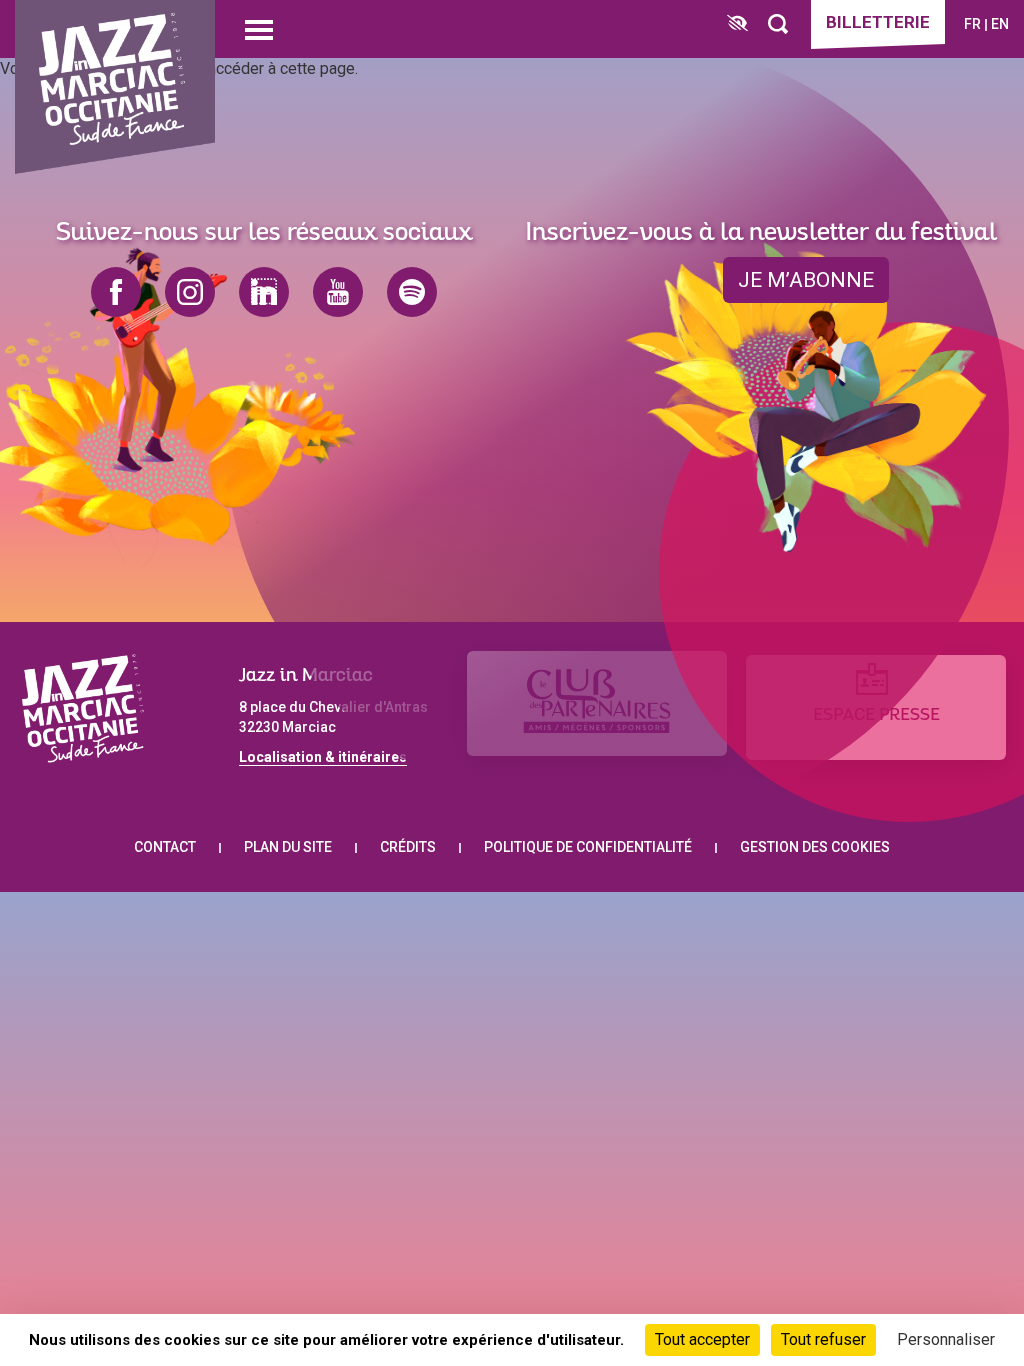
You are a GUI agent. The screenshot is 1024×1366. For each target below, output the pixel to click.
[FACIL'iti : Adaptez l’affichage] (737, 24)
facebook (116, 292)
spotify (412, 292)
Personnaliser (946, 1339)
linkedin (264, 292)
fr (972, 24)
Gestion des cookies (815, 847)
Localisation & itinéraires (323, 757)
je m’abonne (806, 280)
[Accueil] (115, 87)
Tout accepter (702, 1339)
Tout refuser (823, 1339)
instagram (190, 292)
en (1000, 24)
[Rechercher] (778, 24)
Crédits (408, 847)
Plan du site (288, 847)
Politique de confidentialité (588, 847)
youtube (338, 292)
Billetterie (878, 22)
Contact (165, 847)
